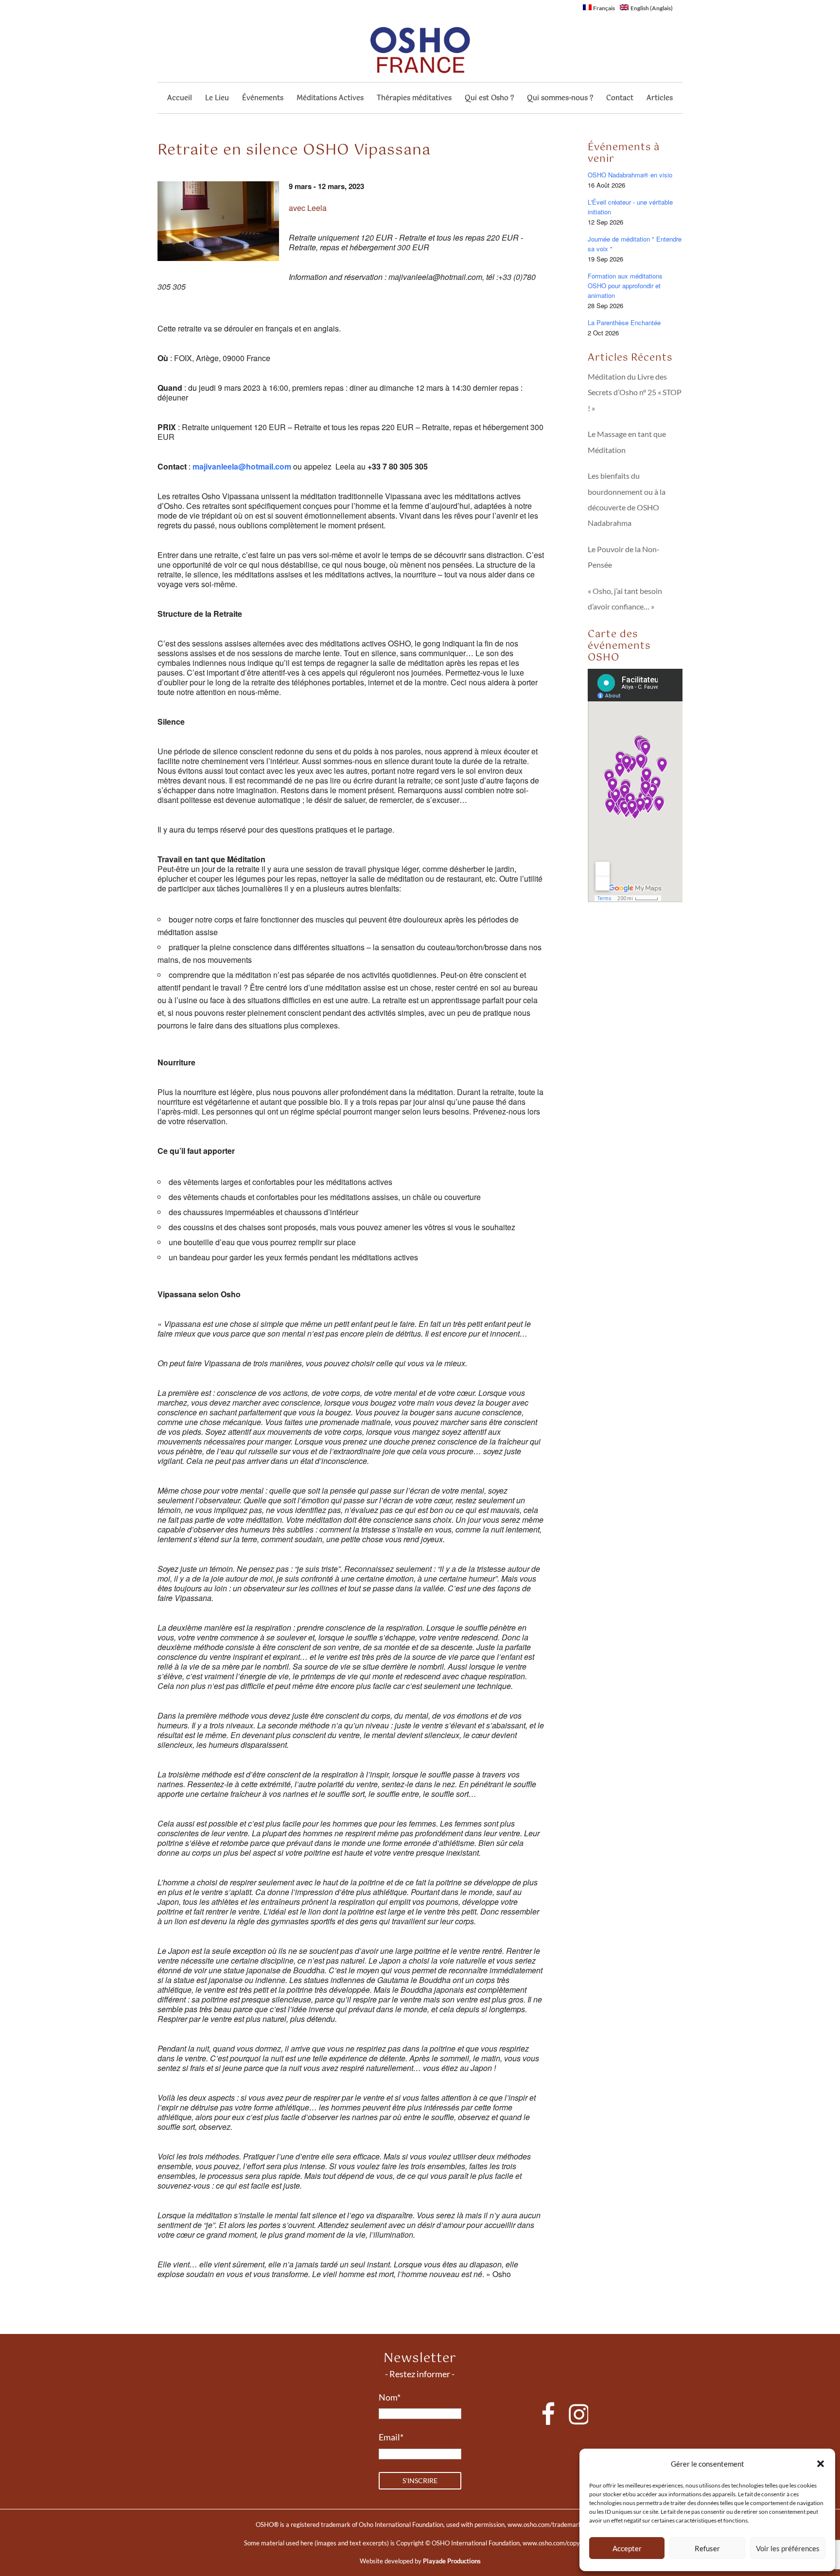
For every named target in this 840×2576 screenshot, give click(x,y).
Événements (263, 99)
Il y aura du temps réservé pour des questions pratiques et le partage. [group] (276, 830)
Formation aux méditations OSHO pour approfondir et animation (625, 286)
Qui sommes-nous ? (560, 99)
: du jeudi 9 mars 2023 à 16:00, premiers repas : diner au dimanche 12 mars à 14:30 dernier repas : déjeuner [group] (340, 393)
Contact (620, 99)
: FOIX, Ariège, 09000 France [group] (214, 358)
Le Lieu (217, 99)
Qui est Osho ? (489, 99)
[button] (821, 2464)
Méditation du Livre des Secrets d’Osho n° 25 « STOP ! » (635, 392)
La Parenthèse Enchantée (624, 322)
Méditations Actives (330, 99)
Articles (660, 99)
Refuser (707, 2548)
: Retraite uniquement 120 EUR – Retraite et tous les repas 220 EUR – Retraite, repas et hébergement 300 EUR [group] (350, 432)
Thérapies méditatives (414, 99)
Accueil (180, 99)
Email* (391, 2437)
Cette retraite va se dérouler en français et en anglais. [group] (249, 329)
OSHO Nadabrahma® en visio (630, 175)
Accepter (627, 2548)
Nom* (390, 2397)
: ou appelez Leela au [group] (293, 467)
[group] (351, 618)
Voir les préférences (788, 2548)
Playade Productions (452, 2561)
